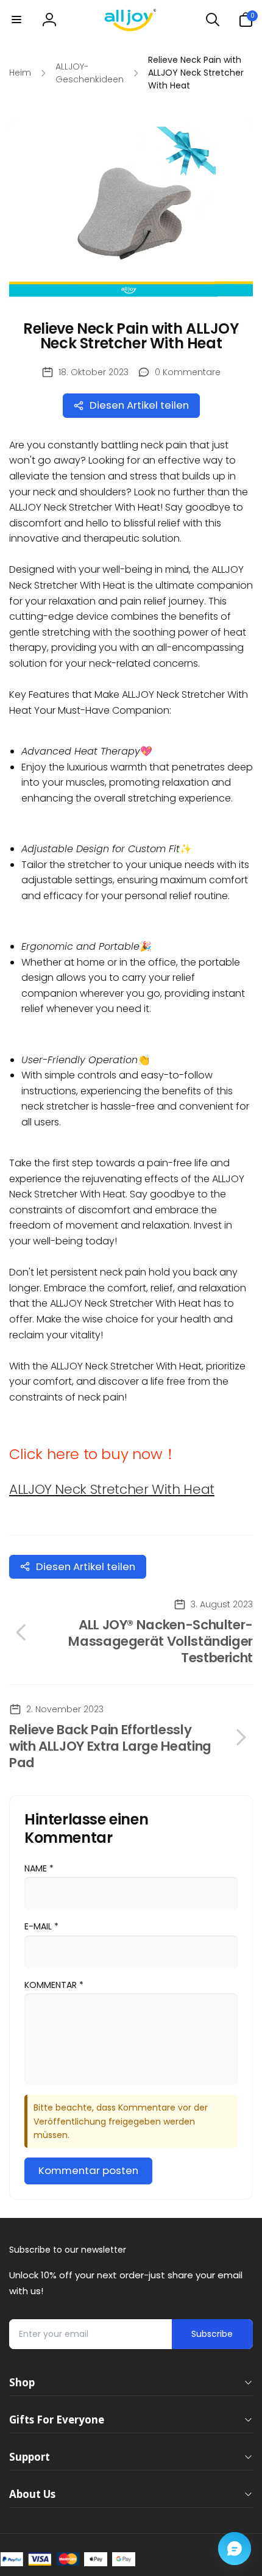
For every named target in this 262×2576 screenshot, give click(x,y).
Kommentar (54, 1985)
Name (39, 1868)
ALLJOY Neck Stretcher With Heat (112, 1489)
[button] (16, 20)
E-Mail (41, 1926)
